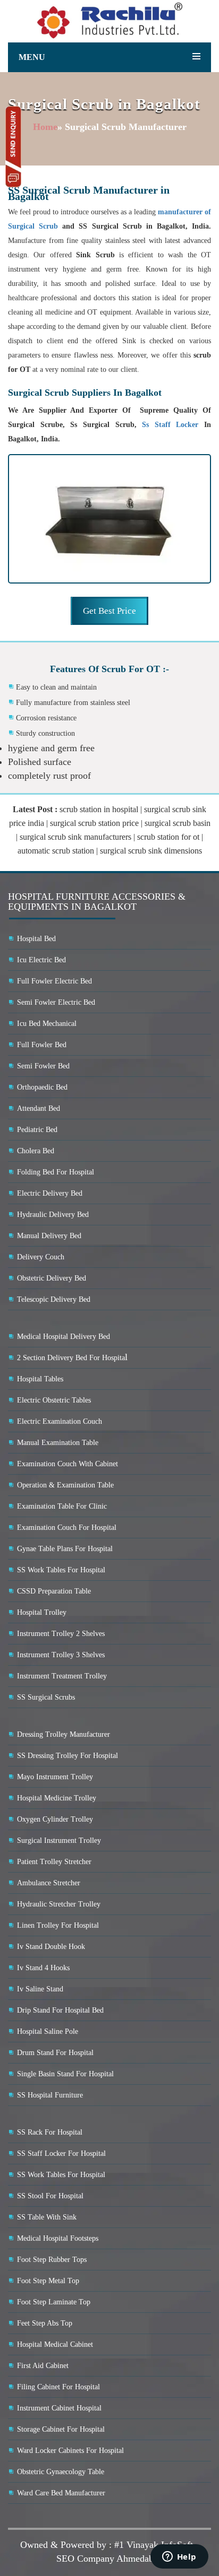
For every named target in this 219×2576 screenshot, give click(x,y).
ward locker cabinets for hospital (70, 2451)
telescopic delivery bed (54, 1299)
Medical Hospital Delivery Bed (64, 1337)
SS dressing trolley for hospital (68, 1756)
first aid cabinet (43, 2366)
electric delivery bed (50, 1193)
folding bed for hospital (56, 1172)
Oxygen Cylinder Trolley (55, 1819)
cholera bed (36, 1151)
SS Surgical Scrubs (46, 1697)
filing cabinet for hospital (58, 2387)
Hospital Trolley (42, 1612)
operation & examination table (65, 1485)
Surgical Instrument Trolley (59, 1840)
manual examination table (58, 1443)
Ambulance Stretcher (49, 1883)
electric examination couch (60, 1421)
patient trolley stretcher (54, 1862)
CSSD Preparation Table (54, 1591)
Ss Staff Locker (173, 425)
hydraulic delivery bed (53, 1215)
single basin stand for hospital (65, 2074)
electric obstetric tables (54, 1400)
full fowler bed (42, 1045)
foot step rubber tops (52, 2260)
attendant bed (39, 1108)
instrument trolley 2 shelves (61, 1634)
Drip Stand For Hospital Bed (60, 2010)
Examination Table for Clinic (62, 1506)
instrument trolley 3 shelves (61, 1655)
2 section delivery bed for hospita (71, 1358)
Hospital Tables (40, 1379)
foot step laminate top (54, 2302)
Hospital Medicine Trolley (57, 1798)
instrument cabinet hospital (59, 2408)
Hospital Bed (36, 939)
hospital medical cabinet (55, 2344)
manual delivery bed (49, 1236)
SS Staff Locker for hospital (61, 2153)
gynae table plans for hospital (65, 1549)
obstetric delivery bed (52, 1278)
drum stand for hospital (55, 2053)
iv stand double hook (51, 1947)
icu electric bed (41, 960)
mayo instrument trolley (55, 1777)
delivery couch (41, 1257)
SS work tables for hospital (61, 1570)
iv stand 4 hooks (43, 1968)
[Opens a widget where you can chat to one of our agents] (179, 2557)
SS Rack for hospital (50, 2132)
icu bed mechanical (47, 1024)
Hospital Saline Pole (48, 2031)
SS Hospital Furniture (50, 2095)
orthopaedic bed (42, 1087)
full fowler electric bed (54, 981)
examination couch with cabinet (68, 1464)
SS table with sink (47, 2217)
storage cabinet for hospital (61, 2429)
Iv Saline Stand (40, 1989)
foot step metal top (48, 2281)
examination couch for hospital (67, 1528)
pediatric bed (37, 1130)
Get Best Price (109, 611)
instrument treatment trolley (62, 1676)
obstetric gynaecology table (61, 2472)
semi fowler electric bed (56, 1002)
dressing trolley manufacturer (64, 1734)
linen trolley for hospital (58, 1925)
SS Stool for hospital (50, 2196)
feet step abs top (45, 2323)
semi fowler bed (43, 1066)
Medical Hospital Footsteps (58, 2238)
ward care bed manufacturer (61, 2493)
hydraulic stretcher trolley (59, 1904)
